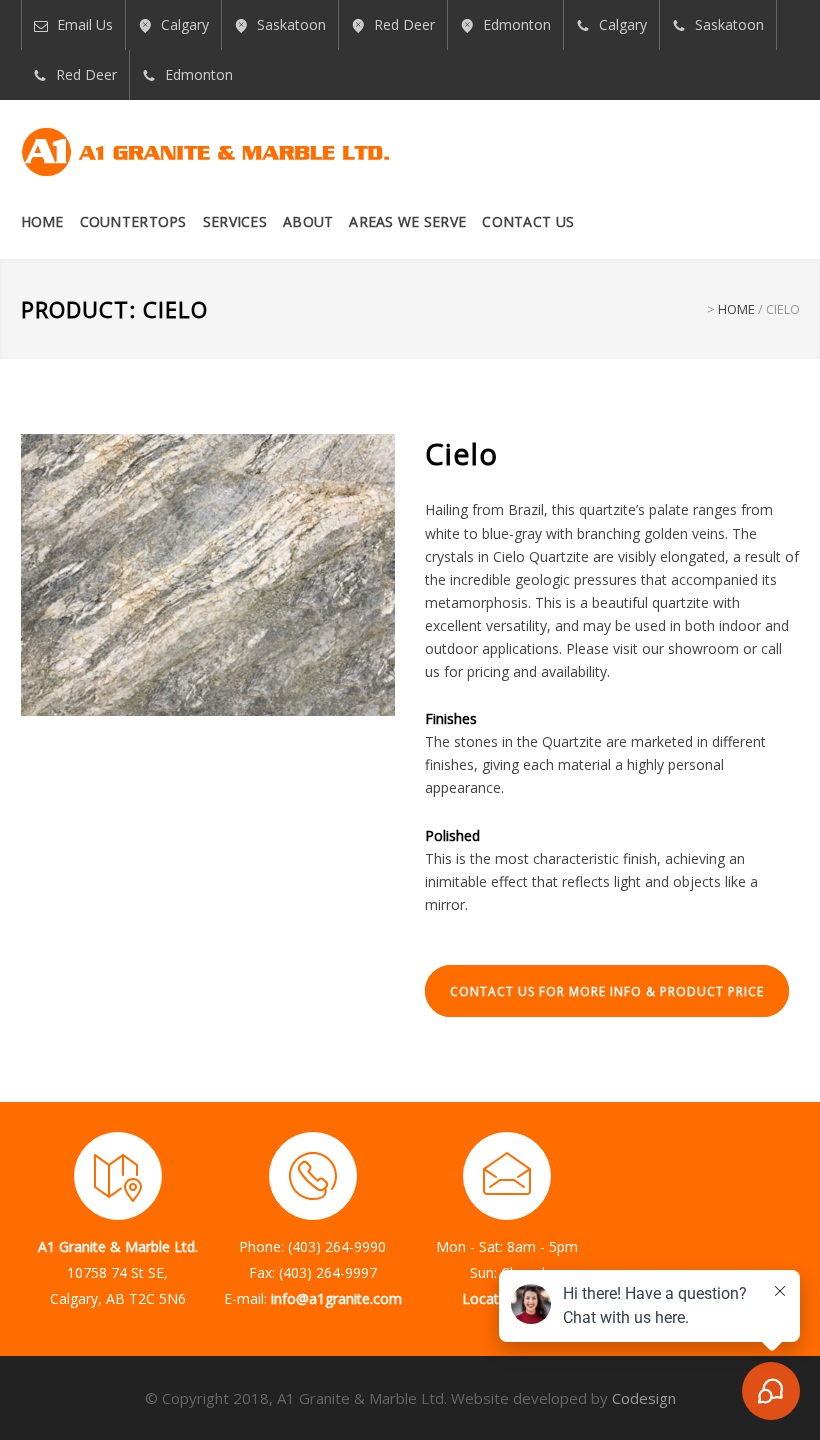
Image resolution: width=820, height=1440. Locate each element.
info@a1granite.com (336, 1298)
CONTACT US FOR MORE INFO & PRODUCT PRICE (607, 991)
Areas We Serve (407, 221)
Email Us (85, 24)
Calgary (185, 24)
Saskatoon (291, 24)
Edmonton (517, 24)
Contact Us (528, 221)
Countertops (133, 221)
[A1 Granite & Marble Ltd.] (206, 152)
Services (235, 221)
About (308, 221)
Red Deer (404, 24)
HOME (736, 309)
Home (42, 221)
